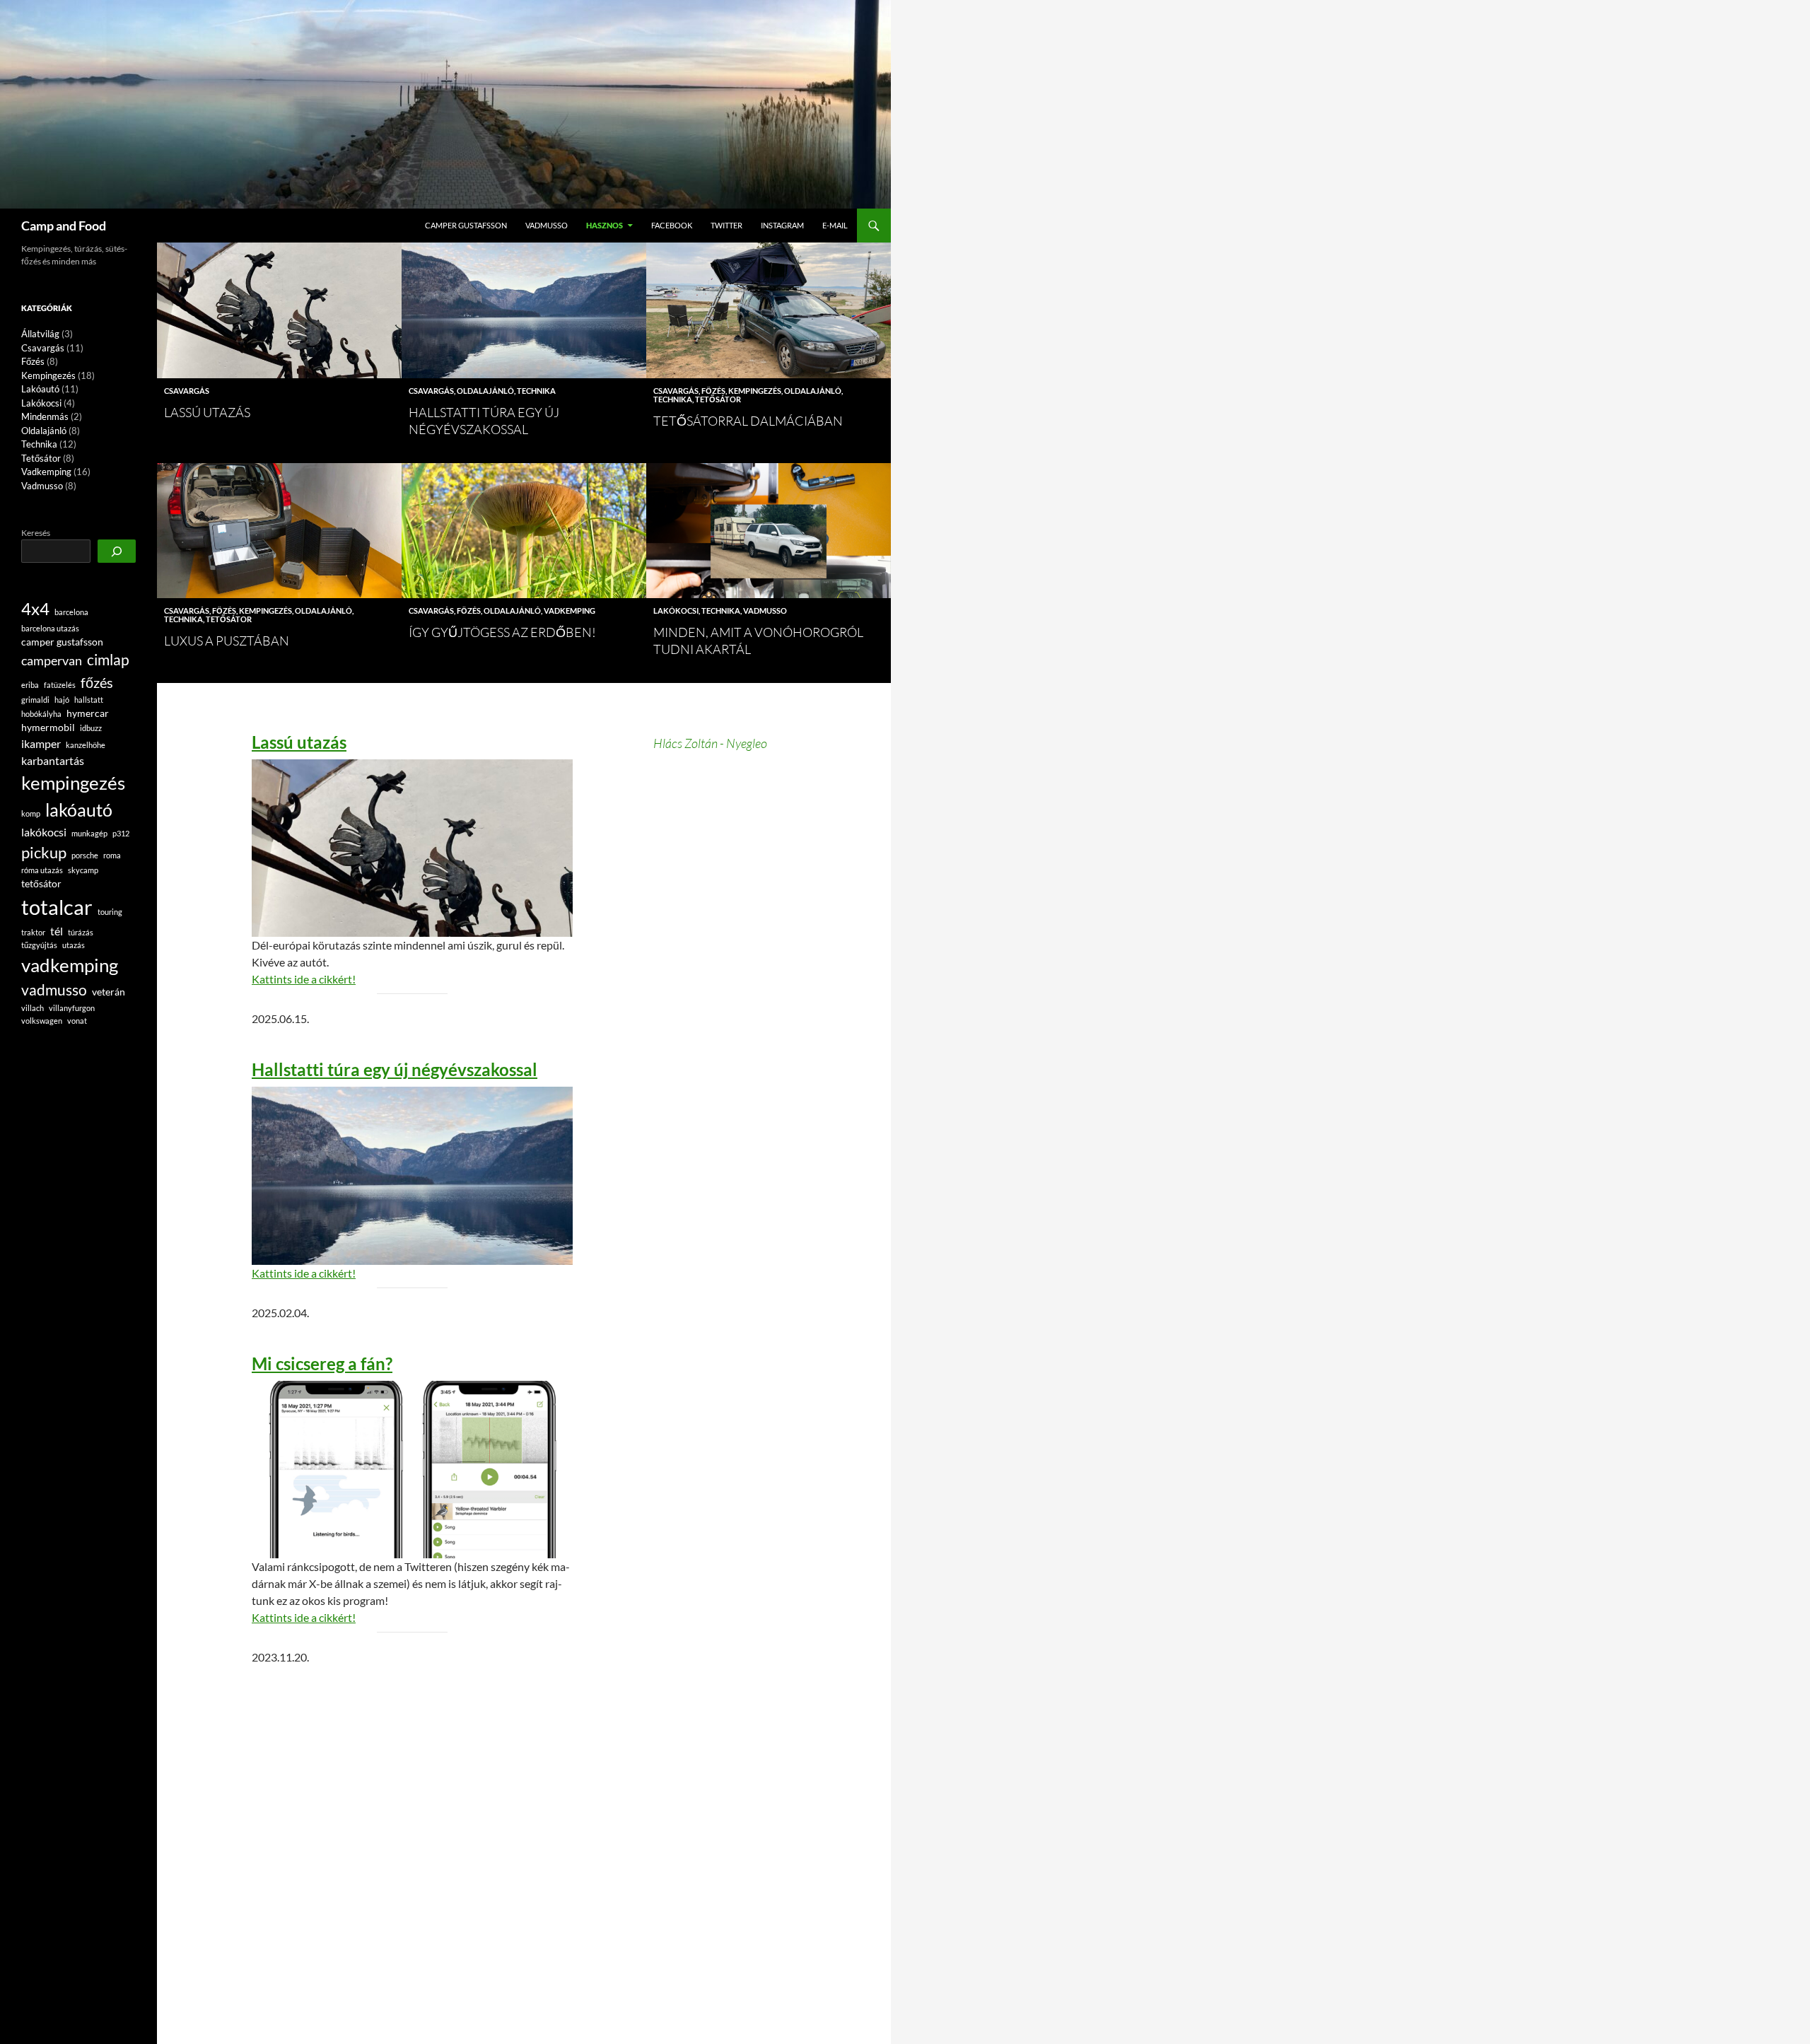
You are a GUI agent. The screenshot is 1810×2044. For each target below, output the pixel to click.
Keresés (36, 533)
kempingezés (73, 783)
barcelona (71, 612)
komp (31, 813)
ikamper (41, 743)
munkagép (89, 833)
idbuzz (91, 728)
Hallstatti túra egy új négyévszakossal (395, 1070)
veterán (109, 992)
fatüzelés (60, 685)
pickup (44, 852)
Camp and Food (64, 226)
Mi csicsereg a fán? (322, 1364)
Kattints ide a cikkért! (304, 979)
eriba (30, 685)
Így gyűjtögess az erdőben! (502, 632)
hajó (62, 700)
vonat (77, 1021)
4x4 (35, 609)
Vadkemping (570, 611)
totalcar (57, 907)
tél (57, 931)
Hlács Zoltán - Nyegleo (710, 743)
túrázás (81, 932)
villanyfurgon (72, 1008)
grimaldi (35, 700)
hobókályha (41, 714)
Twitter (726, 225)
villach (33, 1008)
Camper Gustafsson (466, 225)
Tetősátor (718, 399)
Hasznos (605, 225)
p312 (121, 833)
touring (110, 912)
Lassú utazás (207, 412)
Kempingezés (755, 391)
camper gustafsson (62, 642)
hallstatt (89, 700)
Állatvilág (40, 334)
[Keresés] (117, 551)
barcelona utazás (50, 628)
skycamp (83, 870)
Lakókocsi (676, 611)
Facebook (672, 225)
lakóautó (79, 810)
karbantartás (53, 760)
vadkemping (70, 965)
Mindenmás (45, 416)
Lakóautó (40, 389)
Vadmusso (547, 225)
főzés (97, 682)
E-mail (835, 225)
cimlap (108, 660)
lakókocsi (44, 832)
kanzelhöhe (86, 745)
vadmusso (54, 990)
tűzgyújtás (39, 945)
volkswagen (42, 1021)
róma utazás (42, 870)
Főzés (713, 391)
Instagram (782, 225)
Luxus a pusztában (227, 641)
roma (112, 855)
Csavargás (187, 391)
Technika (536, 391)
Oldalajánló (485, 391)
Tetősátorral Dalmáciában (748, 421)
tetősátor (41, 883)
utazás (74, 945)
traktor (33, 932)
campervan (52, 661)
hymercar (88, 713)
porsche (85, 855)
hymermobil (48, 727)
